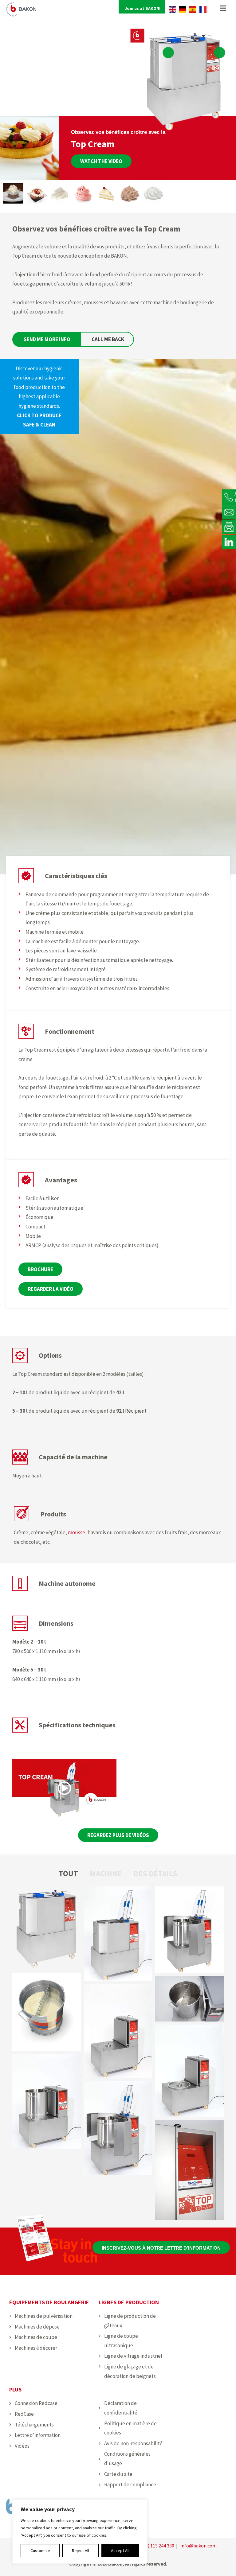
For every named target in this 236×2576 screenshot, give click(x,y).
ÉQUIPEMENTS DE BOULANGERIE (49, 2302)
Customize (40, 2551)
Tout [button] (68, 1874)
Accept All (120, 2551)
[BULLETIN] (229, 527)
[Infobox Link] (39, 397)
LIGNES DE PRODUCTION (129, 2302)
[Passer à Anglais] (173, 10)
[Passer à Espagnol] (193, 10)
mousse (77, 1532)
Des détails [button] (155, 1874)
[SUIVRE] (229, 542)
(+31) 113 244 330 (156, 2546)
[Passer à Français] (203, 10)
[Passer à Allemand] (183, 10)
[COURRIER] (229, 512)
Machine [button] (106, 1874)
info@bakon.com (199, 2546)
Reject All (81, 2551)
